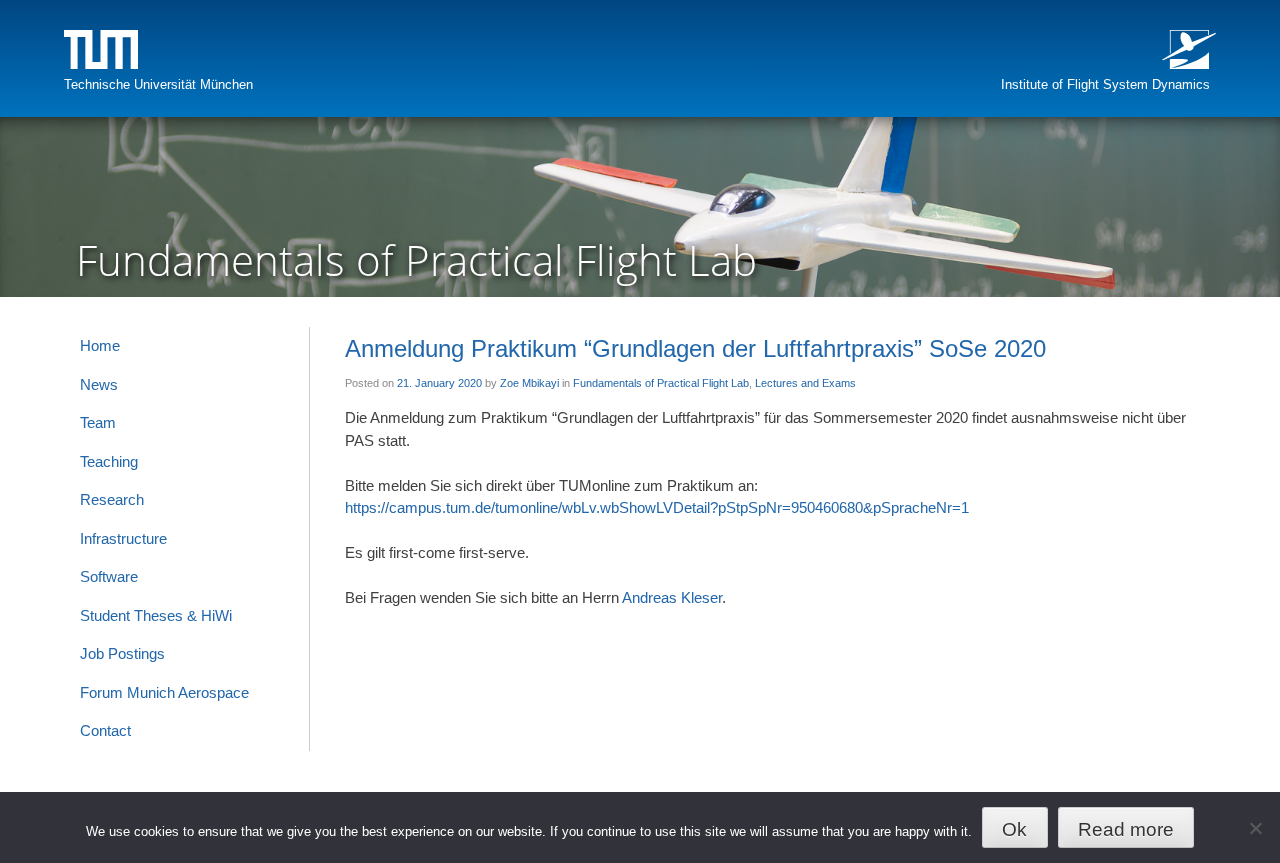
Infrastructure (123, 538)
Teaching (109, 461)
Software (109, 576)
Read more (1126, 829)
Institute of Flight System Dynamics (1105, 84)
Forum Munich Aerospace (164, 692)
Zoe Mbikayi (529, 383)
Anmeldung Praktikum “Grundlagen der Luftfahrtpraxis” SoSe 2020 (695, 348)
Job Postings (122, 653)
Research (112, 499)
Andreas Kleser (672, 597)
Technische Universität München (158, 84)
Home (100, 345)
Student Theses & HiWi (156, 615)
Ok (1014, 829)
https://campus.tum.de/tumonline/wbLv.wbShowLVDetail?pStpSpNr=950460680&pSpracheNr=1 (657, 507)
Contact (105, 730)
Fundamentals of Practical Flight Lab (661, 383)
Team (98, 422)
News (99, 384)
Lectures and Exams (805, 383)
